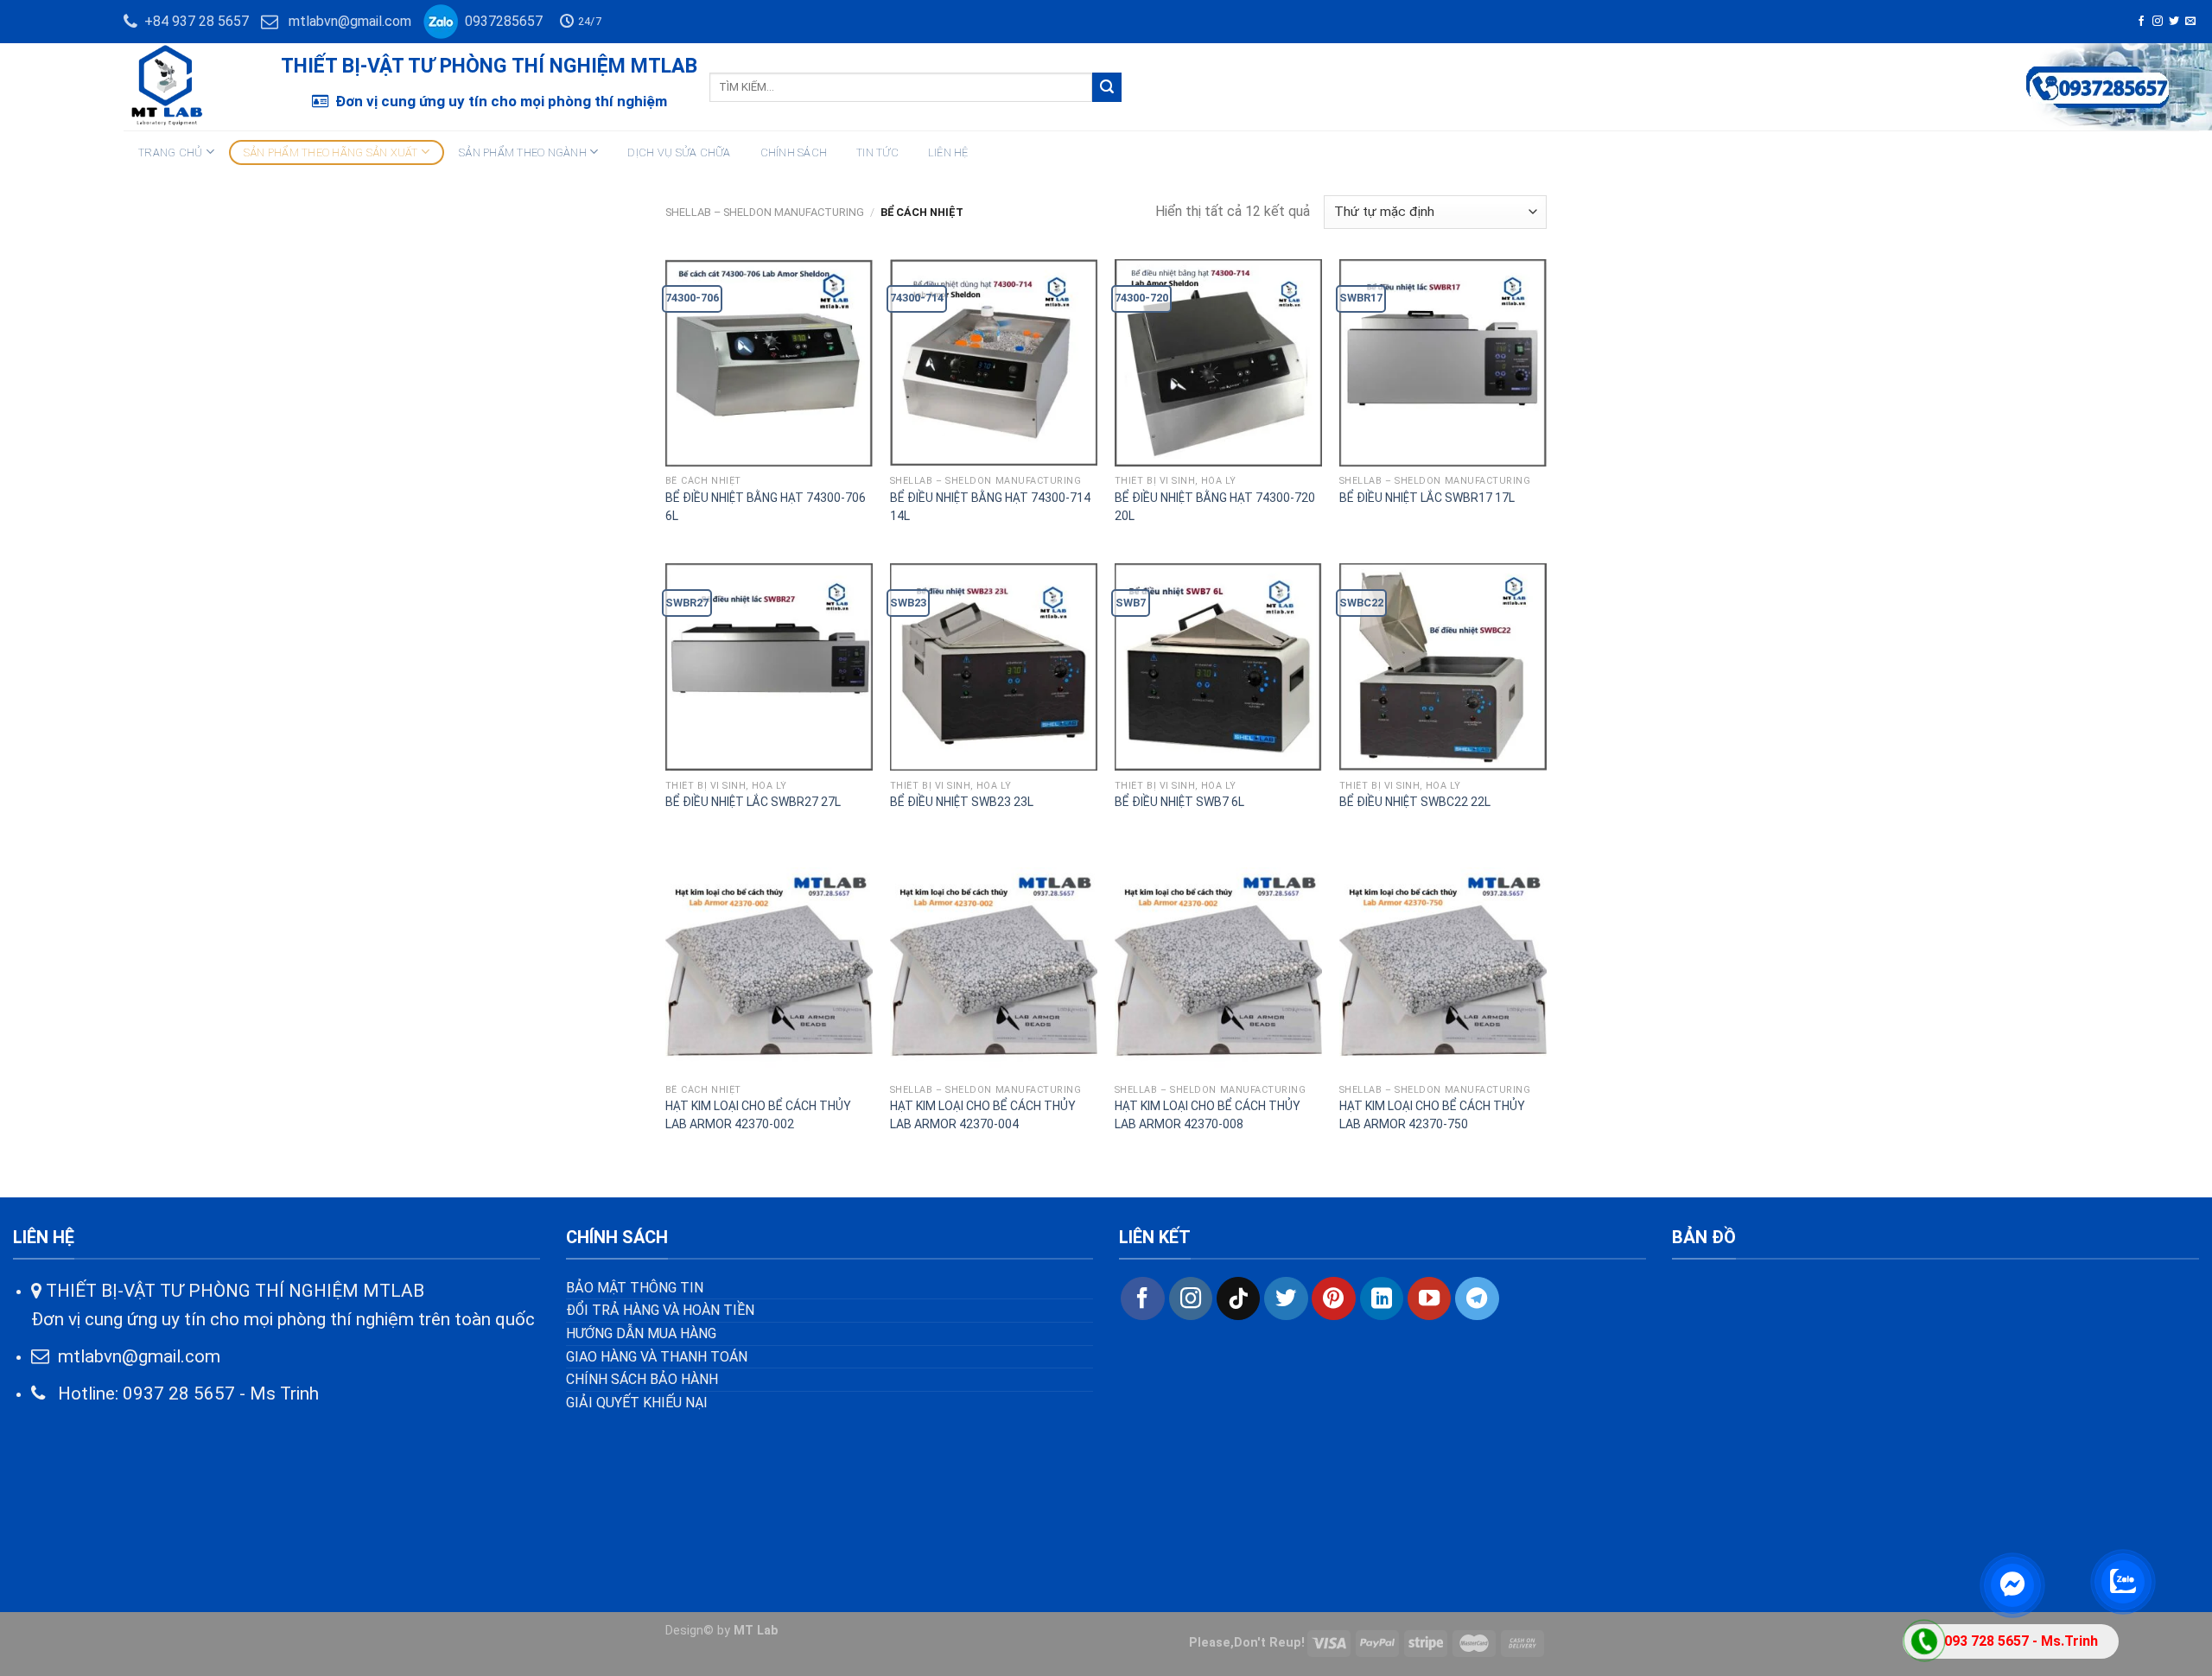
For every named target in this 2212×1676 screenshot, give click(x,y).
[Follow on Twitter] (2174, 22)
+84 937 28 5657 (193, 21)
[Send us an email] (2190, 22)
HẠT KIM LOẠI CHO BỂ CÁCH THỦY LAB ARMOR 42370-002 (758, 1115)
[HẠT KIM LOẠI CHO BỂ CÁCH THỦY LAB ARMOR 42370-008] (1218, 971)
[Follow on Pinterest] (1333, 1298)
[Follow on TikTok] (1238, 1298)
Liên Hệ (948, 152)
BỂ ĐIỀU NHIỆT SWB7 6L (1179, 802)
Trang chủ (170, 152)
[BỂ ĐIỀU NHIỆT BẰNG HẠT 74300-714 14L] (994, 363)
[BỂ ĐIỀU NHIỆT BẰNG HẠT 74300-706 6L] (769, 363)
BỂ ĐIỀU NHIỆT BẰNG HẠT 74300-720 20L (1215, 507)
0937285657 (500, 21)
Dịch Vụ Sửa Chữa (679, 152)
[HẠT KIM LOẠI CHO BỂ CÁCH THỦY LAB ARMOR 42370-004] (994, 971)
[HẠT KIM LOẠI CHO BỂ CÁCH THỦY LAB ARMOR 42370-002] (769, 971)
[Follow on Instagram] (2158, 22)
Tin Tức (877, 152)
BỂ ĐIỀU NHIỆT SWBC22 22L (1415, 802)
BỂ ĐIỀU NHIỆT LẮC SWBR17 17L (1427, 498)
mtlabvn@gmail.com (350, 21)
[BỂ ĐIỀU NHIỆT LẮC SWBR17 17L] (1443, 363)
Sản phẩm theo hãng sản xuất (331, 152)
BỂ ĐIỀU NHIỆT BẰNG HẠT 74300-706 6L (766, 507)
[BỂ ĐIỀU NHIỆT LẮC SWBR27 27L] (769, 667)
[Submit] (1107, 87)
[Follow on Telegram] (1477, 1298)
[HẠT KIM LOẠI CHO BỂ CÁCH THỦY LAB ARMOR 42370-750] (1443, 971)
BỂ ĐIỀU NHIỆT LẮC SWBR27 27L (753, 802)
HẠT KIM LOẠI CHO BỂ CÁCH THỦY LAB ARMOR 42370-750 (1432, 1115)
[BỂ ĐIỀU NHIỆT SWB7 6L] (1218, 667)
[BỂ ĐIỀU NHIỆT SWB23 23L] (994, 667)
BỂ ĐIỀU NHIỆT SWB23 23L (962, 802)
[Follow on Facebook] (2141, 22)
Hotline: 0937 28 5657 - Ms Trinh (182, 1393)
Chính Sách (794, 152)
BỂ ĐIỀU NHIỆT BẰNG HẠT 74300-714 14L (990, 507)
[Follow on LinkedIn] (1382, 1298)
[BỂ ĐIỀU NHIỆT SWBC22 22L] (1443, 667)
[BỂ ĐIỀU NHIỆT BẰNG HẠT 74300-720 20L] (1218, 363)
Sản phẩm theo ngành (523, 152)
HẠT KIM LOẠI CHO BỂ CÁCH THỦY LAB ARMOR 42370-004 (983, 1115)
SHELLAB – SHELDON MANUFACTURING (765, 212)
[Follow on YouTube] (1429, 1298)
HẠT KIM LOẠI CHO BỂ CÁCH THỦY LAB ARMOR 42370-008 (1208, 1115)
